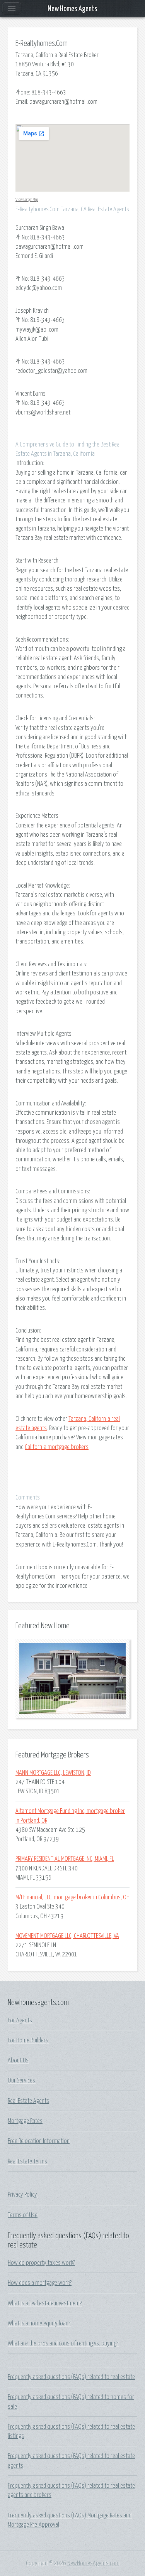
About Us (18, 2060)
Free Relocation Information (39, 2141)
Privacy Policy (22, 2195)
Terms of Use (23, 2215)
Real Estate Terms (27, 2162)
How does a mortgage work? (40, 2283)
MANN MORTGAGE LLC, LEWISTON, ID (53, 1773)
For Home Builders (28, 2040)
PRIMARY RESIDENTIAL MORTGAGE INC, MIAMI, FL (65, 1859)
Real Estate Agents (28, 2101)
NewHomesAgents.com (93, 2563)
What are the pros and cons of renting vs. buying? (63, 2344)
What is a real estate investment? (45, 2303)
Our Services (21, 2081)
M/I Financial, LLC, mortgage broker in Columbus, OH (72, 1897)
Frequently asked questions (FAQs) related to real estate (71, 2377)
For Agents (20, 2020)
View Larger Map (27, 200)
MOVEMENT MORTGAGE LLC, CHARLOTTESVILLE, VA (67, 1936)
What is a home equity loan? (39, 2323)
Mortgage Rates (25, 2121)
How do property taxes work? (41, 2263)
